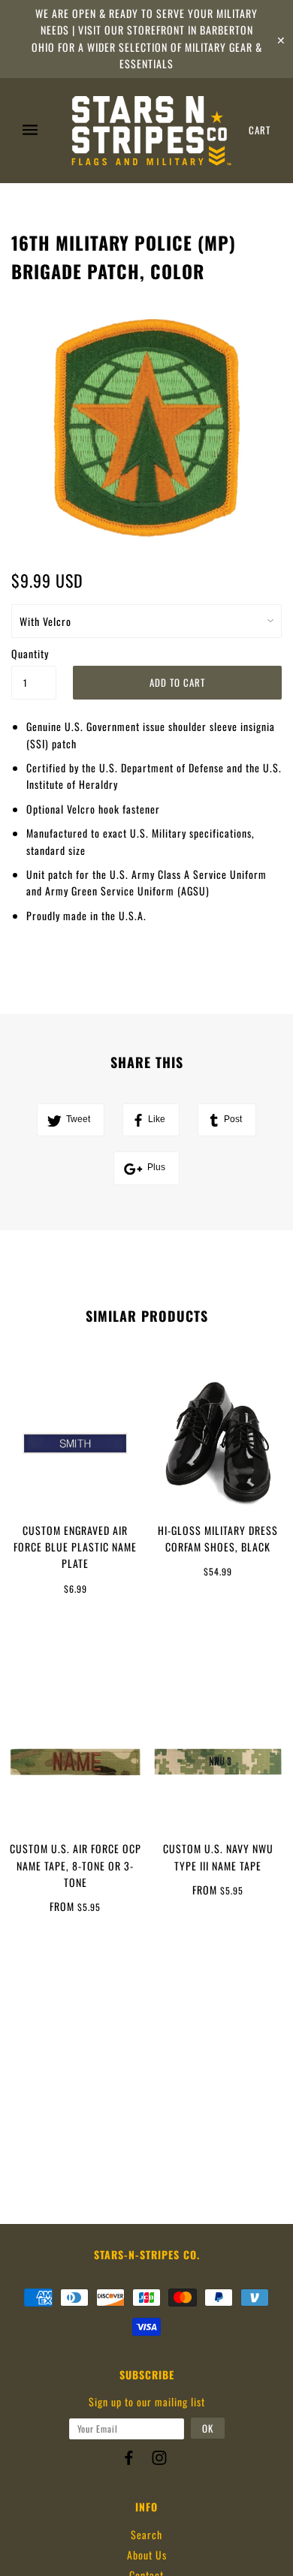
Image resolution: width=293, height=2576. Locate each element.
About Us (147, 2555)
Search (146, 2534)
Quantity (30, 653)
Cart (260, 130)
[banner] (151, 131)
